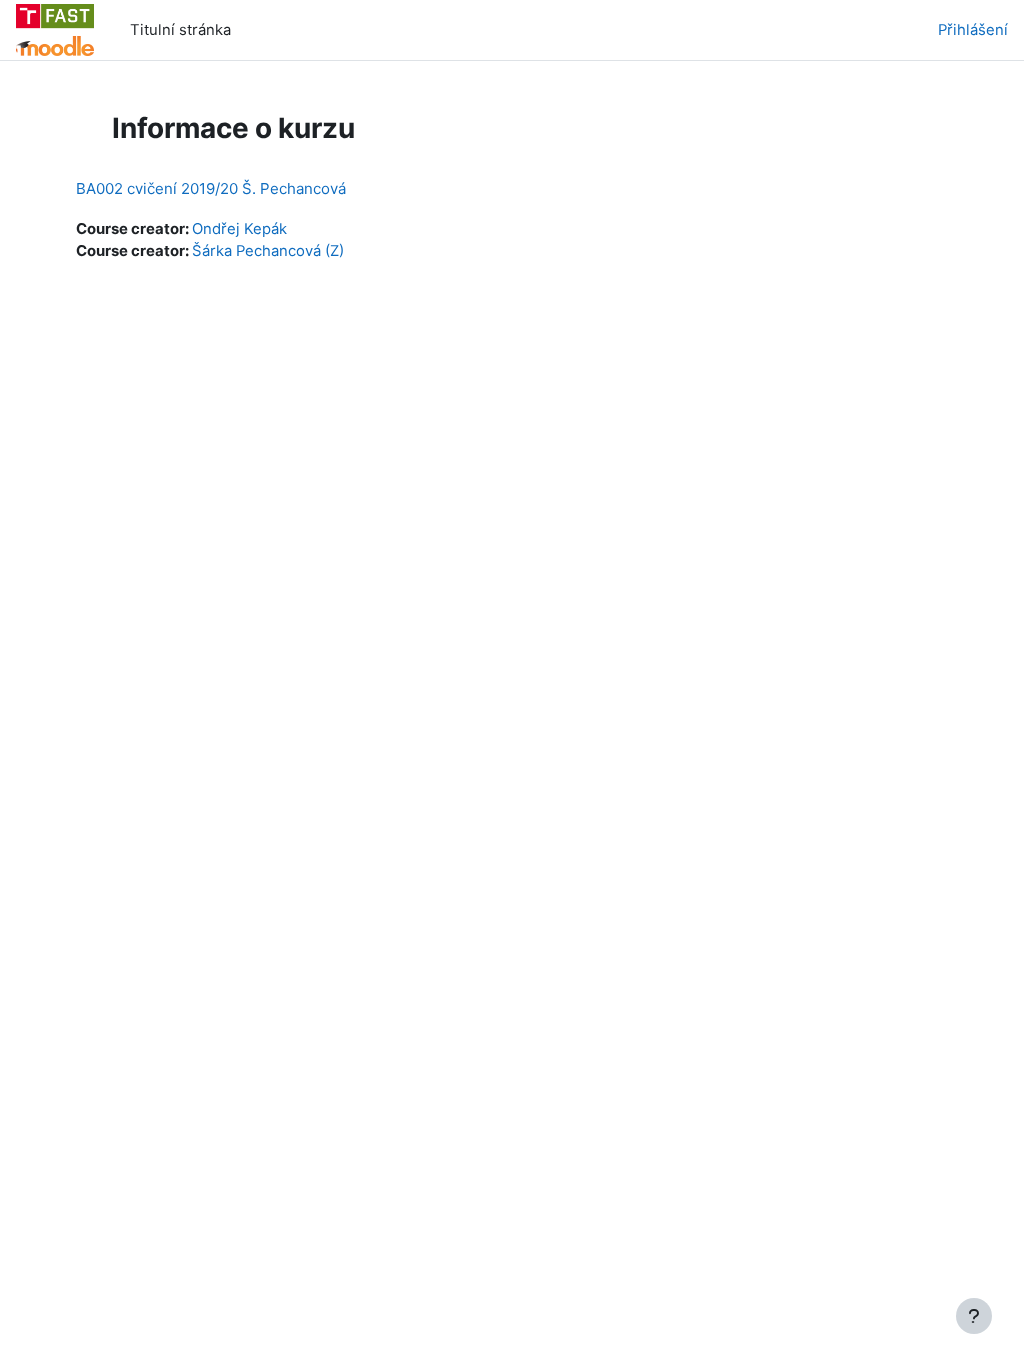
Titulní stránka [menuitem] (180, 30)
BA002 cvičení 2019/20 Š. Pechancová (211, 188)
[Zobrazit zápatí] (974, 1316)
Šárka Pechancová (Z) (268, 251)
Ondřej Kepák (239, 229)
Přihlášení (973, 30)
